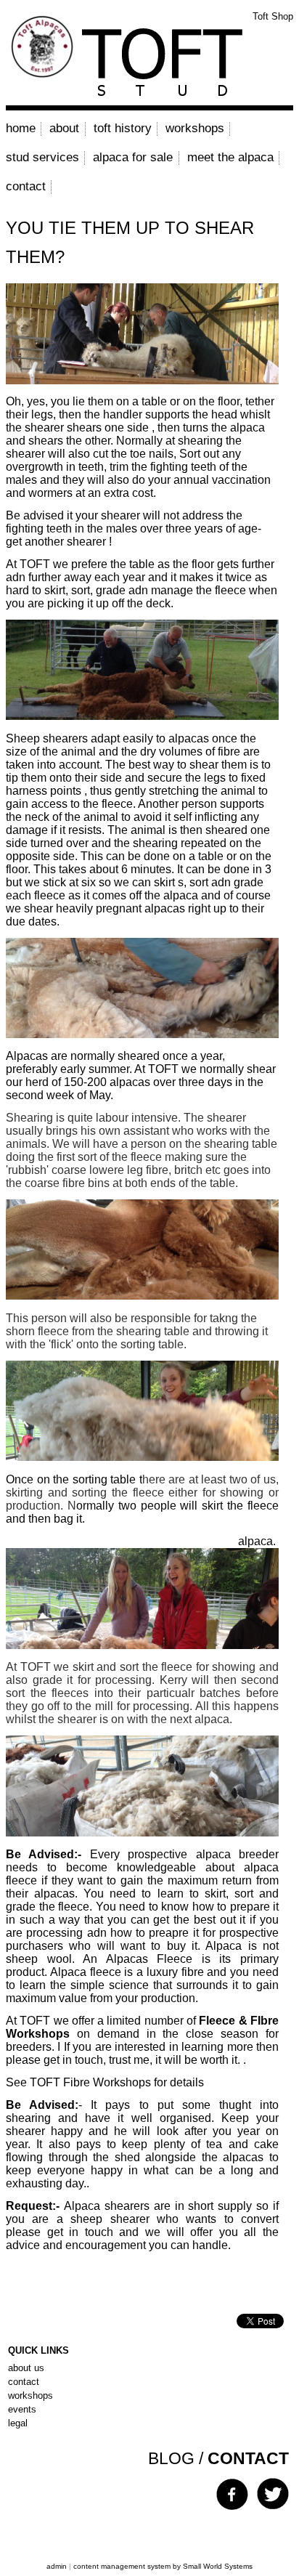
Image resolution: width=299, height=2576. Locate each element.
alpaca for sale (133, 157)
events (22, 2409)
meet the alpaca (230, 157)
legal (18, 2423)
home (21, 128)
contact (26, 186)
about (64, 128)
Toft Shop (273, 16)
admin (57, 2566)
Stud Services (42, 157)
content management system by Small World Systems (163, 2566)
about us (26, 2368)
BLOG (171, 2458)
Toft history (123, 128)
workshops (195, 128)
